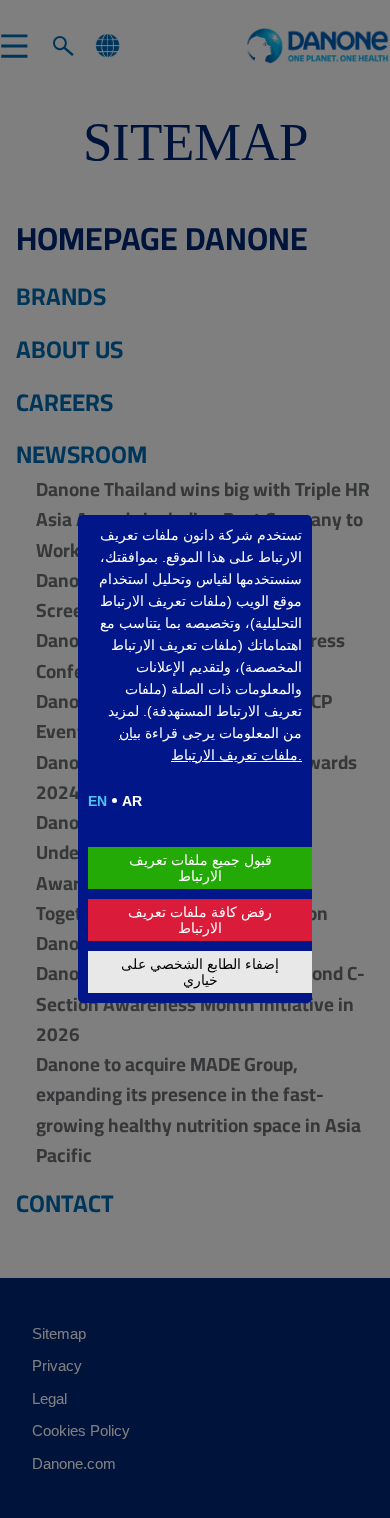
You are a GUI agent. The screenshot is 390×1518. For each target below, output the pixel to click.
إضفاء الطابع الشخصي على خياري (200, 972)
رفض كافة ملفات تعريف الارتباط (200, 920)
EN (97, 801)
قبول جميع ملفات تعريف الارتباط (200, 868)
